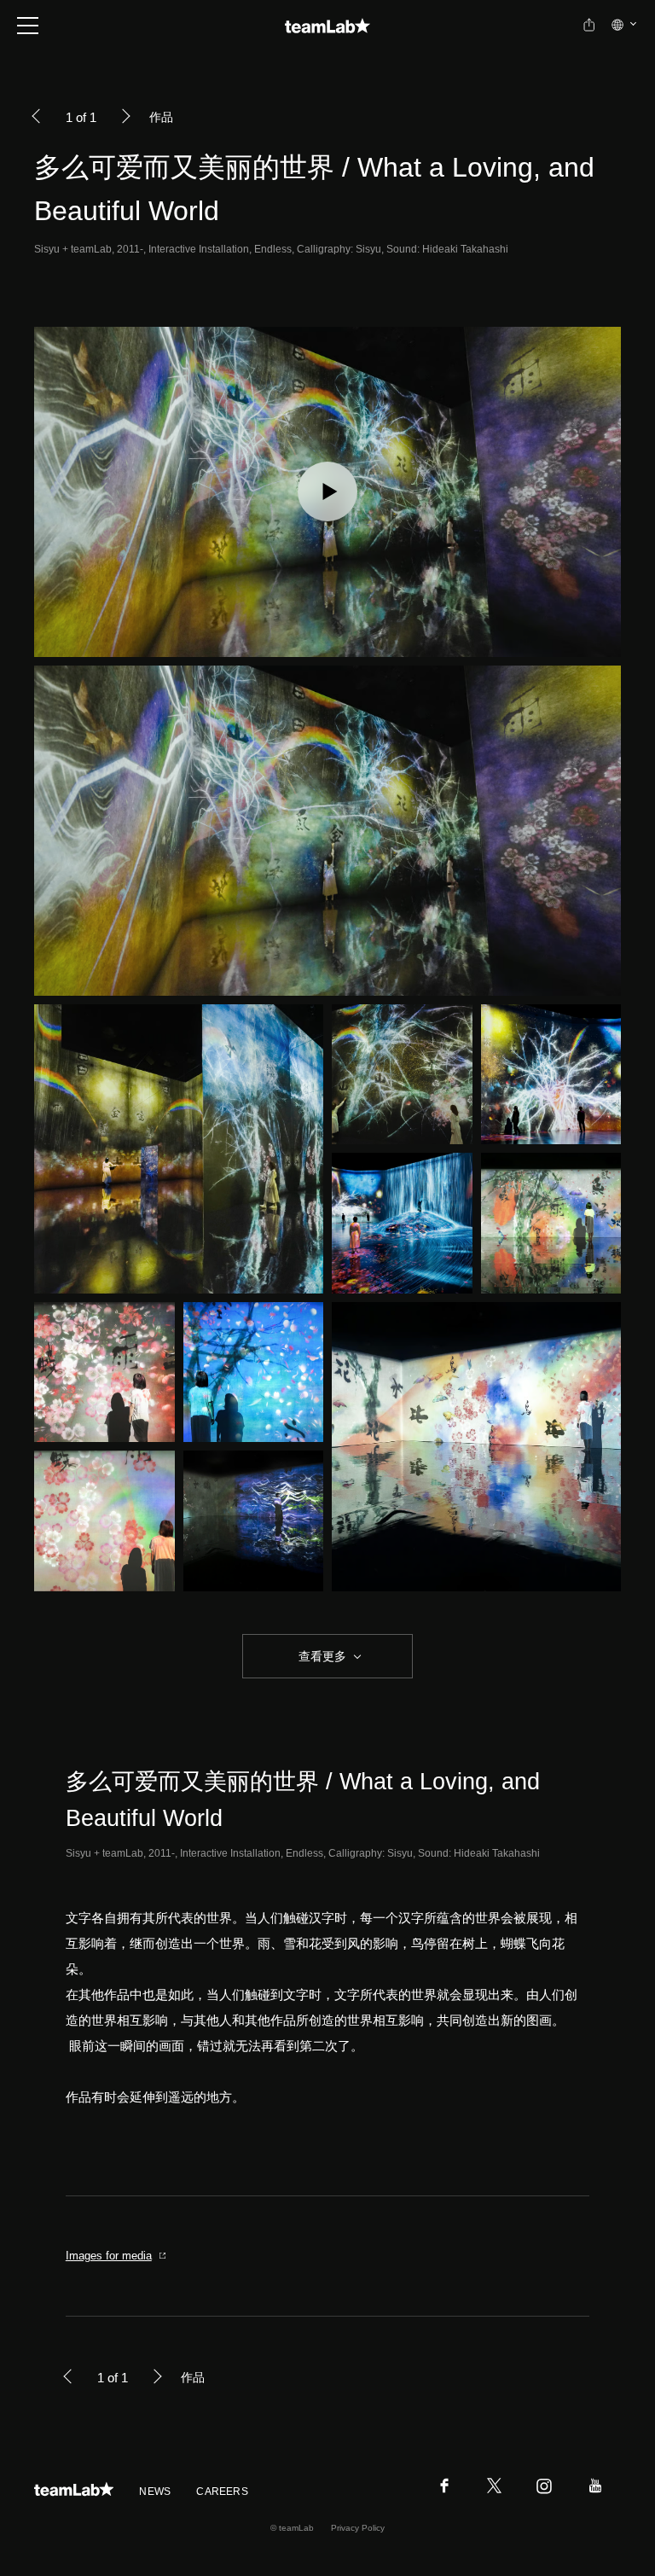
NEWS (155, 2492)
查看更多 (321, 1656)
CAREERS (222, 2492)
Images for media (109, 2256)
